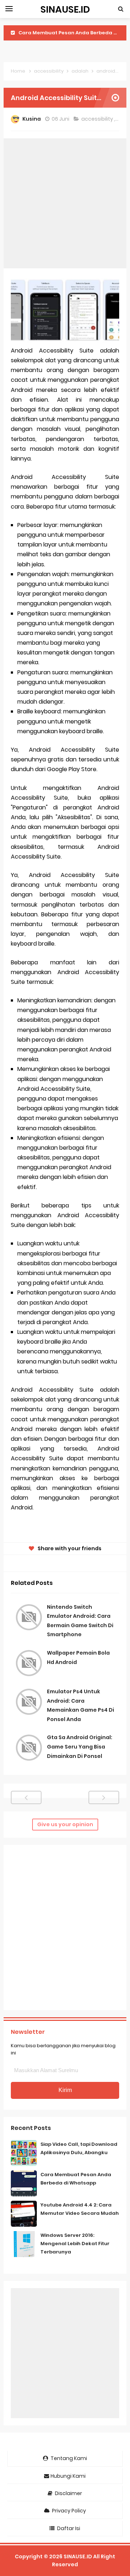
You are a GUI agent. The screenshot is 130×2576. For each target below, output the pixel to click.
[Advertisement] (65, 203)
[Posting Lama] (104, 1797)
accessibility (98, 119)
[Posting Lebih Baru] (26, 1797)
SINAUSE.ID (78, 2556)
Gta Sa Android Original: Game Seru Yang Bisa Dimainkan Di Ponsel (80, 1747)
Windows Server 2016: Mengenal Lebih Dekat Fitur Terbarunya (75, 2244)
